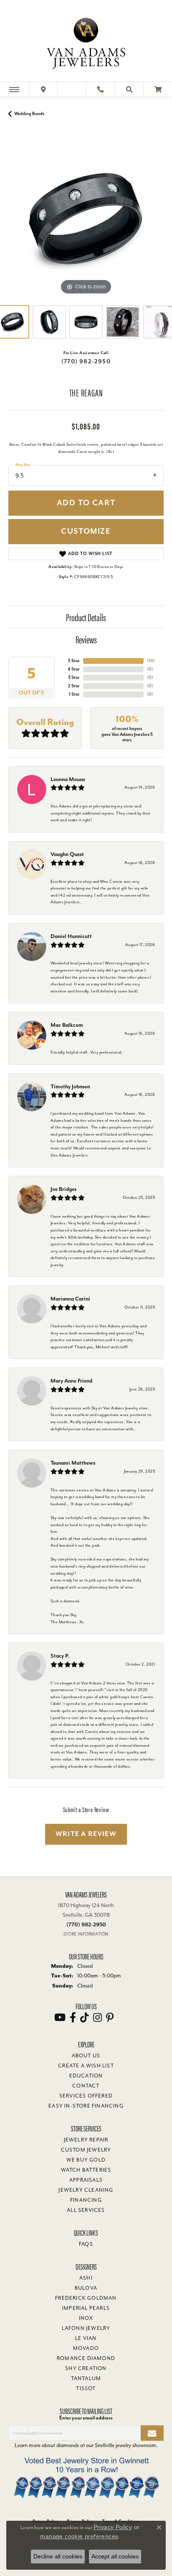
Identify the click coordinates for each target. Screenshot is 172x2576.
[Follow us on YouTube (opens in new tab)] (60, 2018)
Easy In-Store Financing (86, 2106)
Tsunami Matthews (73, 1463)
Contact (86, 2086)
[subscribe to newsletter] (152, 2433)
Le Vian (86, 2338)
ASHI (86, 2278)
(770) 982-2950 (86, 361)
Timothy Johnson (70, 1086)
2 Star (74, 686)
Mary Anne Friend (71, 1381)
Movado (86, 2348)
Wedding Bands (29, 114)
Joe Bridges (63, 1189)
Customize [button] (86, 531)
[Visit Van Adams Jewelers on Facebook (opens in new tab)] (73, 2018)
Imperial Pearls (86, 2308)
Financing (86, 2200)
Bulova (86, 2288)
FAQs (86, 2244)
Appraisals (86, 2180)
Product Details (86, 617)
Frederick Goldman (86, 2298)
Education (86, 2076)
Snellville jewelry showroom (125, 2445)
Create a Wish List (86, 2066)
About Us (86, 2056)
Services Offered (86, 2096)
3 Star (74, 677)
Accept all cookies (115, 2556)
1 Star (74, 694)
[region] (86, 219)
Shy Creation (86, 2368)
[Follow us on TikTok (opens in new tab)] (85, 2018)
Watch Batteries (86, 2170)
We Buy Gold (86, 2160)
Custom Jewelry (86, 2150)
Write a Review (86, 1834)
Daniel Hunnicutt (71, 936)
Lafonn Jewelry (86, 2328)
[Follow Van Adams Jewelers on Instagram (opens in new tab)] (97, 2018)
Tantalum (86, 2378)
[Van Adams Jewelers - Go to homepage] (86, 42)
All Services (86, 2210)
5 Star (74, 661)
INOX (86, 2318)
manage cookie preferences (79, 2536)
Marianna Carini (70, 1299)
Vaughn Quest (67, 854)
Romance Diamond (86, 2358)
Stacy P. (60, 1656)
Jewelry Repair (86, 2140)
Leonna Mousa (68, 779)
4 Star (74, 669)
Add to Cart (86, 503)
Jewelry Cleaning (86, 2190)
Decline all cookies (58, 2556)
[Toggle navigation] (14, 89)
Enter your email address (86, 2418)
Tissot (86, 2388)
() (151, 661)
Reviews (86, 639)
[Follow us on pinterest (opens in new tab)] (110, 2018)
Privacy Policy (113, 2527)
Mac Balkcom (67, 1025)
